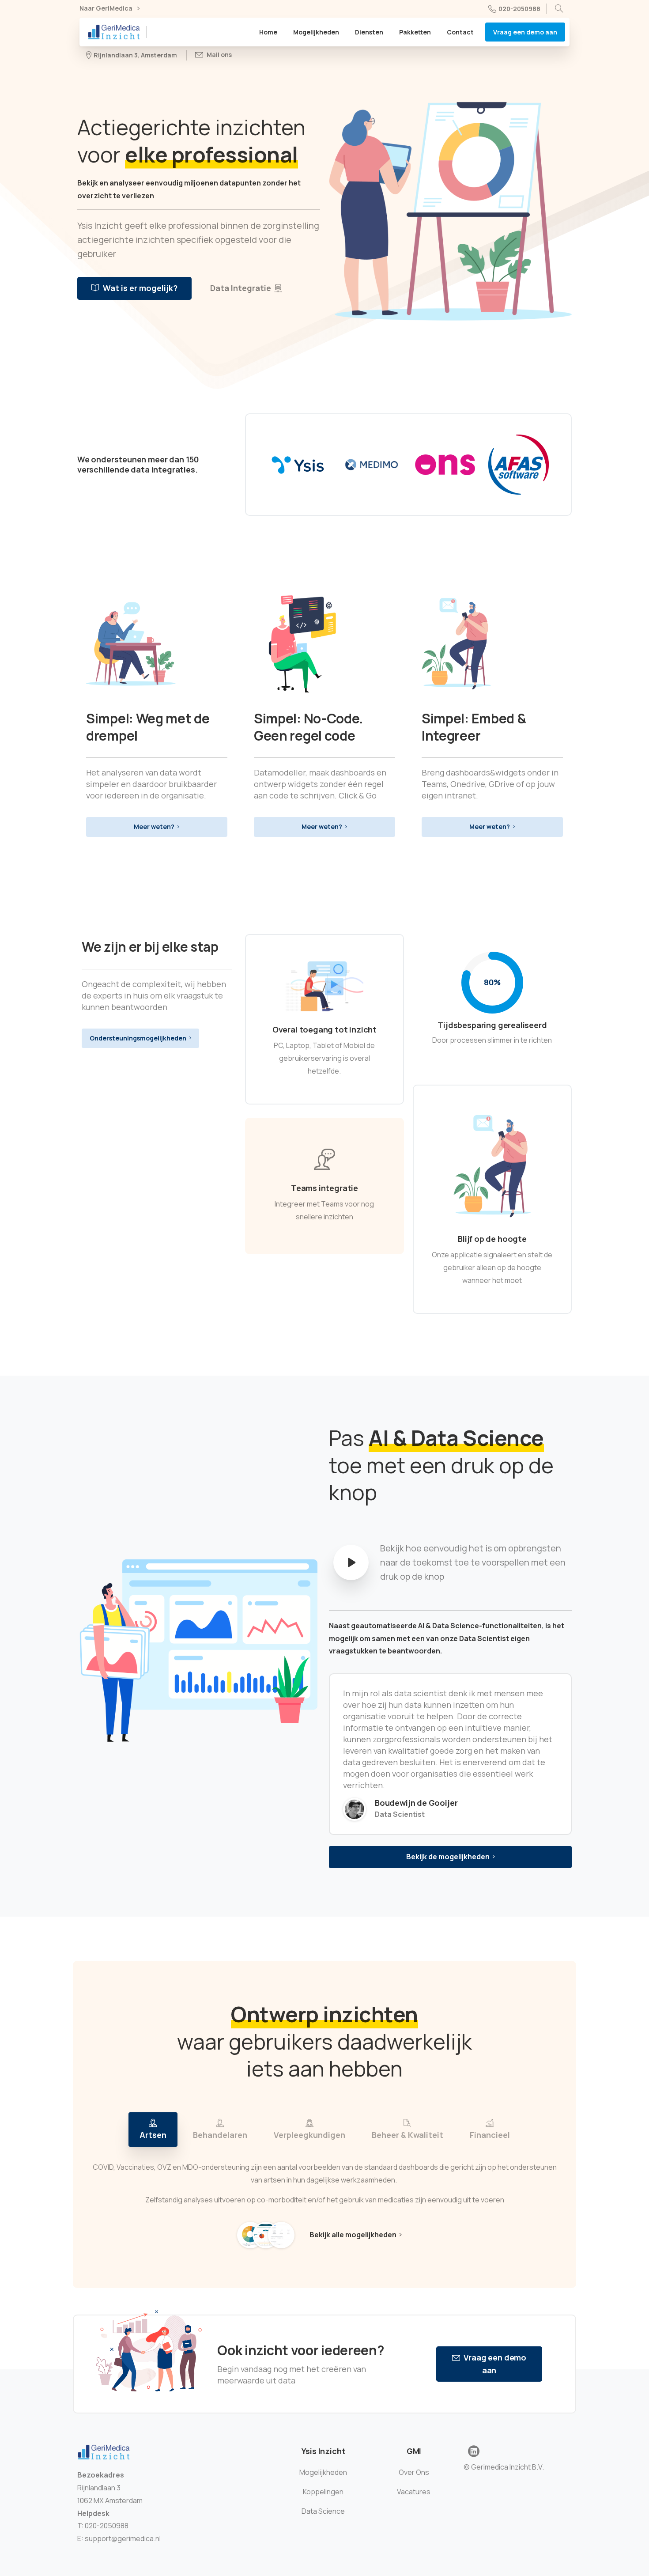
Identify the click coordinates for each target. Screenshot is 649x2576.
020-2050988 (519, 9)
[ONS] (445, 465)
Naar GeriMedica (107, 9)
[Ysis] (298, 465)
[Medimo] (372, 465)
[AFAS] (519, 465)
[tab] (153, 2130)
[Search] (559, 9)
